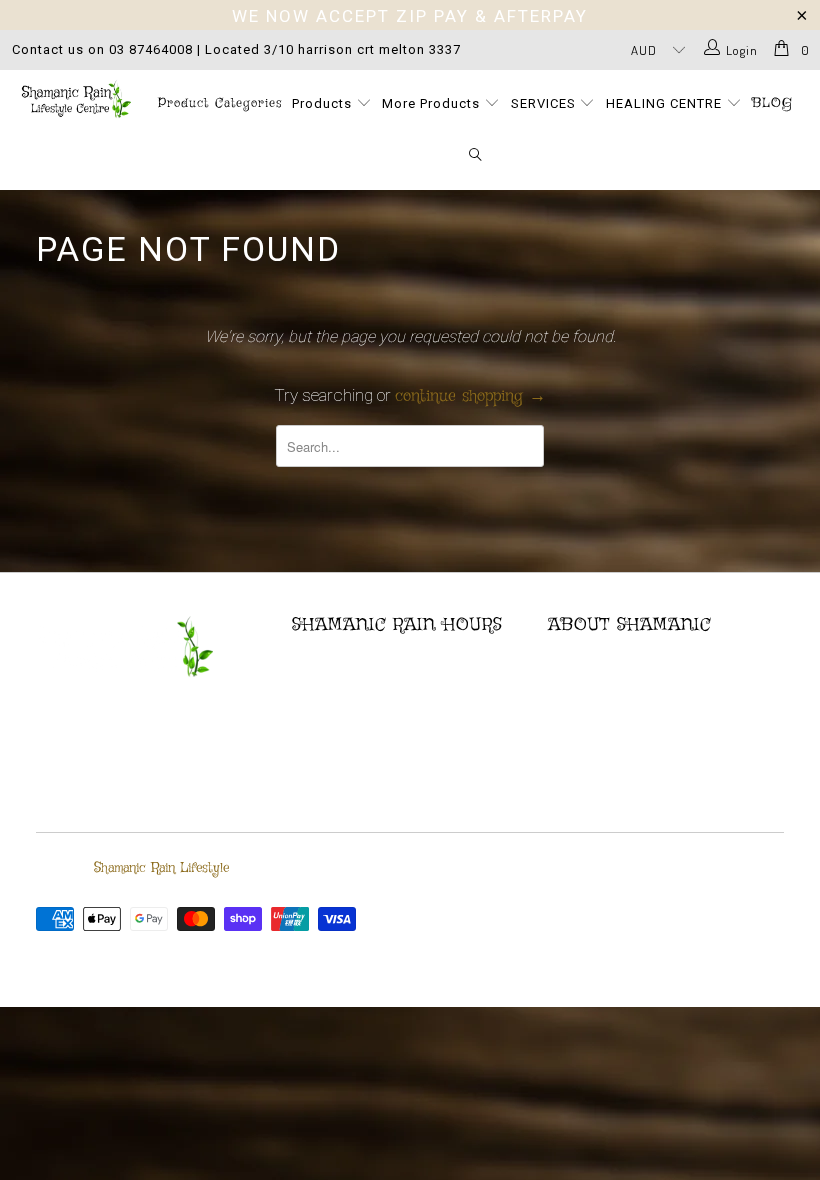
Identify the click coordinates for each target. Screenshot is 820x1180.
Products (324, 103)
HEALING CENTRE (666, 103)
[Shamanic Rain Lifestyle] (75, 99)
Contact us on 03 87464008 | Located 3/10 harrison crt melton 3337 (236, 49)
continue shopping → (470, 396)
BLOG (772, 103)
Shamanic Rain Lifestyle (161, 868)
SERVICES (545, 103)
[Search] (476, 156)
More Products (433, 103)
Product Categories (220, 103)
